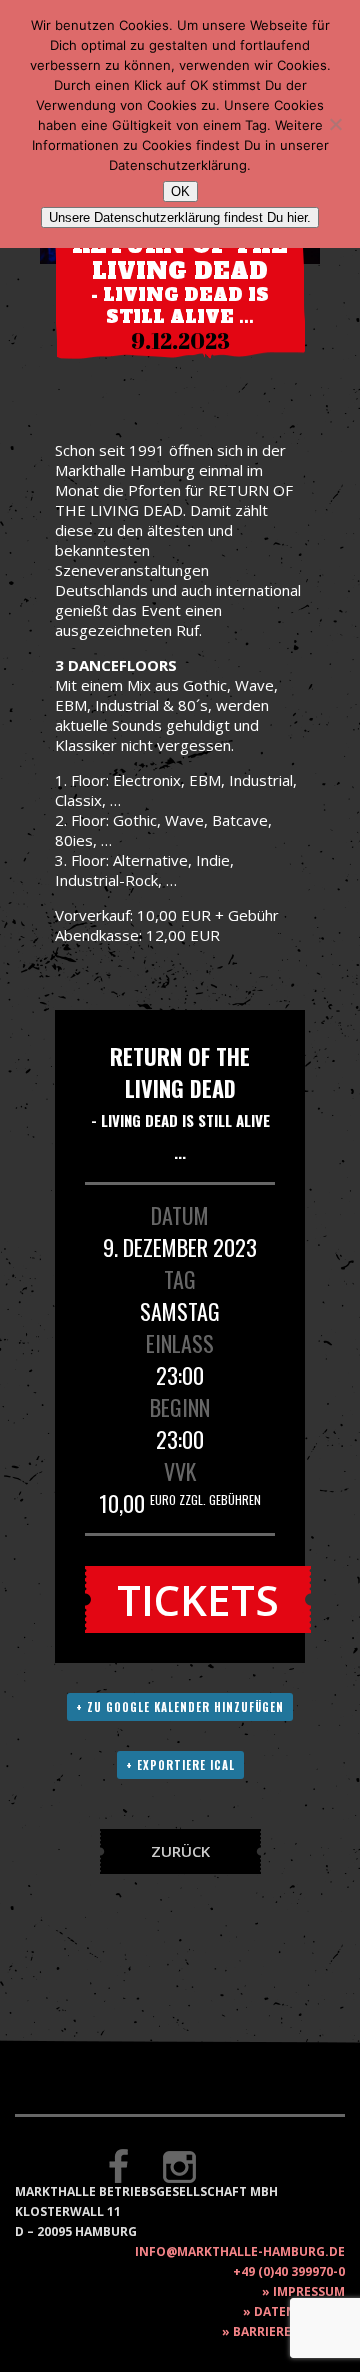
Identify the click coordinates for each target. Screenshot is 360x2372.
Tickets (198, 1599)
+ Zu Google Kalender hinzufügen (180, 1707)
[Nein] (335, 124)
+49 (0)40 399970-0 (289, 2271)
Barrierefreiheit (289, 2331)
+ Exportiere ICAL (180, 1765)
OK (180, 191)
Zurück (180, 1851)
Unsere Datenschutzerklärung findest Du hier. (180, 217)
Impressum (309, 2291)
